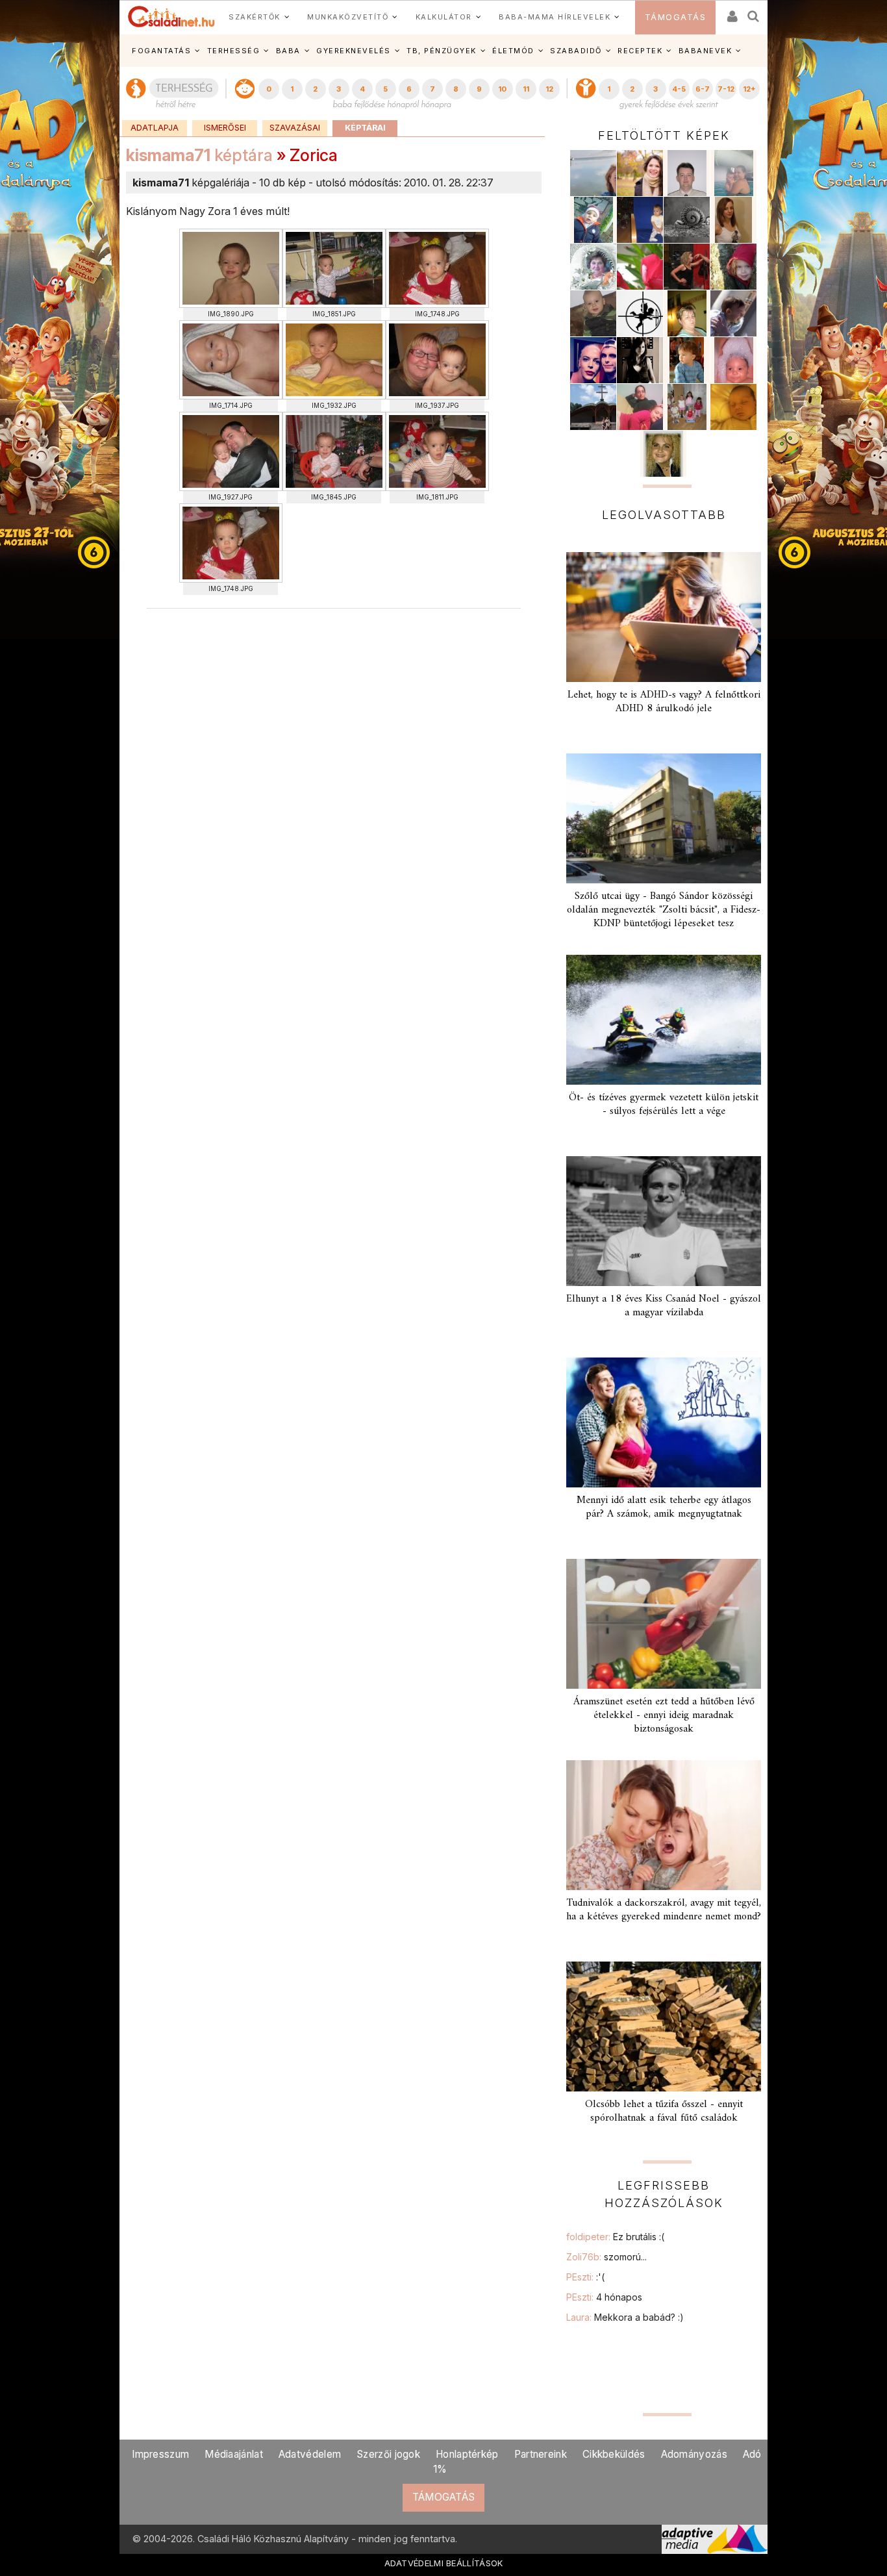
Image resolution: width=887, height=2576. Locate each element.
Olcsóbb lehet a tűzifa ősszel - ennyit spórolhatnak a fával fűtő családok (664, 2111)
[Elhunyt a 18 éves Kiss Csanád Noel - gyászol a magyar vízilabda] (664, 1221)
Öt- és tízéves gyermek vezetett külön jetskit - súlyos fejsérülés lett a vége (664, 1105)
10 (502, 89)
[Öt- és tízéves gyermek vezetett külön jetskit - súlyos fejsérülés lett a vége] (664, 1020)
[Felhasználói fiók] (731, 12)
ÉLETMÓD (513, 51)
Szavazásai (295, 128)
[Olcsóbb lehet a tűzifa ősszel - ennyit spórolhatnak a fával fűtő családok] (664, 2027)
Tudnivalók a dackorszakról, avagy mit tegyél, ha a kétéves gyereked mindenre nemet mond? (664, 1910)
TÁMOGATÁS (676, 17)
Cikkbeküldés (614, 2454)
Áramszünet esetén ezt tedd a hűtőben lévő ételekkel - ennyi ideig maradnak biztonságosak (664, 1715)
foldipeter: (615, 2237)
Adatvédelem (310, 2454)
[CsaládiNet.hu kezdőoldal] (171, 17)
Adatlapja (155, 128)
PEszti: (585, 2277)
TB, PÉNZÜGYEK (442, 51)
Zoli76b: (606, 2257)
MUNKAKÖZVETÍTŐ (348, 17)
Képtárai (365, 128)
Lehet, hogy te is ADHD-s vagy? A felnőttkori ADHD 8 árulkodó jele (664, 702)
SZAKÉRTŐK (255, 17)
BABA (288, 51)
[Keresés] (754, 12)
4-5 (679, 89)
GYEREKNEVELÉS (354, 51)
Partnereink (541, 2454)
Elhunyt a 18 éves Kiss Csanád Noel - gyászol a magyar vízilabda (664, 1306)
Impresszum (160, 2454)
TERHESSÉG (234, 51)
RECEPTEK (640, 51)
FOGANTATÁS (161, 51)
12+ (749, 89)
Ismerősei (225, 128)
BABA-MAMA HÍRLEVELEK (555, 17)
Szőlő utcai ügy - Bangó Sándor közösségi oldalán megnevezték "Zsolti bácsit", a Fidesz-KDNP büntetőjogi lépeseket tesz (664, 910)
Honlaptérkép (467, 2454)
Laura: (625, 2317)
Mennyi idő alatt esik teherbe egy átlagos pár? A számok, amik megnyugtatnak (664, 1507)
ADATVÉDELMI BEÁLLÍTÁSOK (444, 2563)
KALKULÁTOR (444, 17)
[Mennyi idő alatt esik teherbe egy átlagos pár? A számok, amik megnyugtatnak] (664, 1422)
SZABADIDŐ (576, 51)
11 (526, 89)
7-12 (726, 89)
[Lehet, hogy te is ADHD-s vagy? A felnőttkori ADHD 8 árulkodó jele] (664, 617)
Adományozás (694, 2454)
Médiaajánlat (234, 2454)
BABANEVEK (706, 51)
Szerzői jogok (388, 2454)
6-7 (703, 89)
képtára (199, 155)
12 (549, 89)
